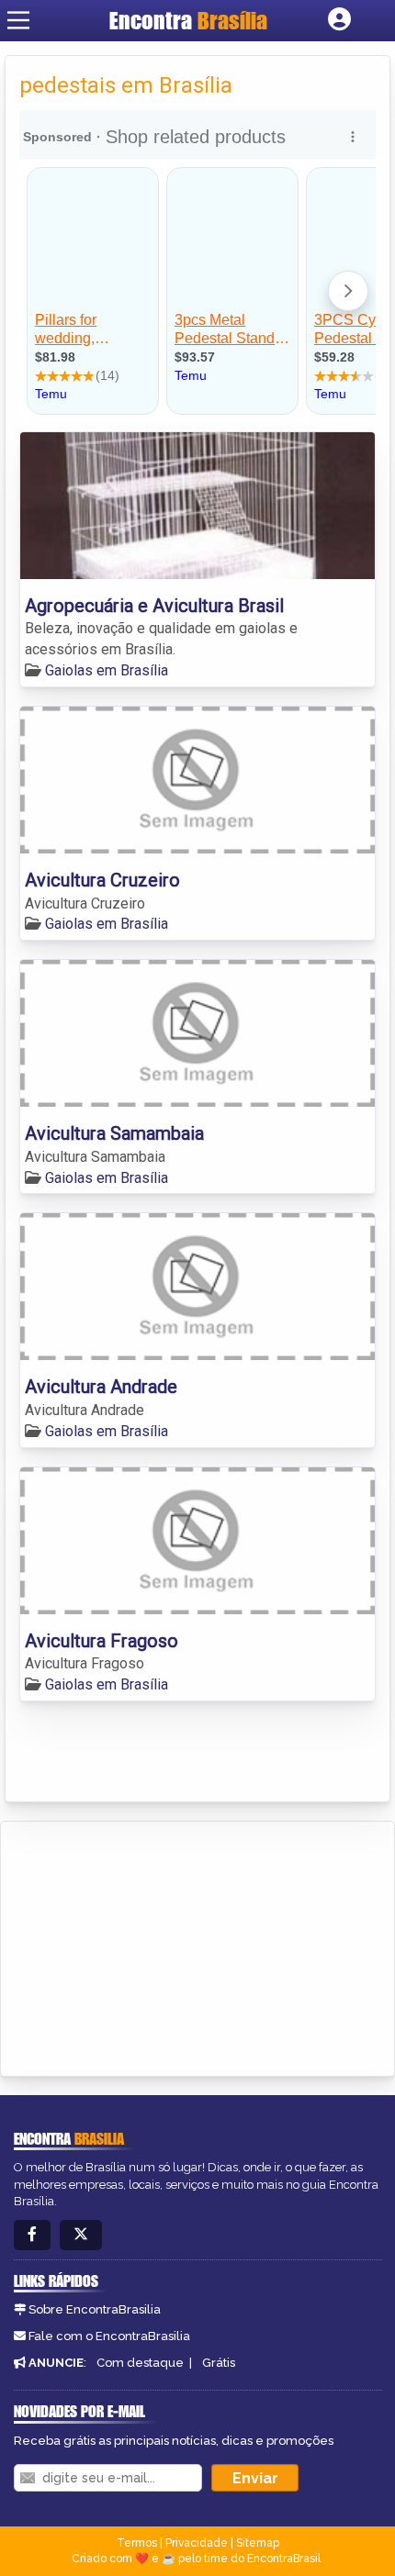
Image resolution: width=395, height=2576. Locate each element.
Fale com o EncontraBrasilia (109, 2336)
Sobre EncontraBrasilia (95, 2309)
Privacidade (197, 2543)
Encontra (188, 20)
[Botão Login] (339, 20)
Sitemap (258, 2543)
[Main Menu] (18, 20)
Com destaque (140, 2363)
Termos (137, 2543)
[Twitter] (81, 2235)
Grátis (219, 2363)
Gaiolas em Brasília (107, 670)
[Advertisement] (152, 1946)
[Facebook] (32, 2235)
